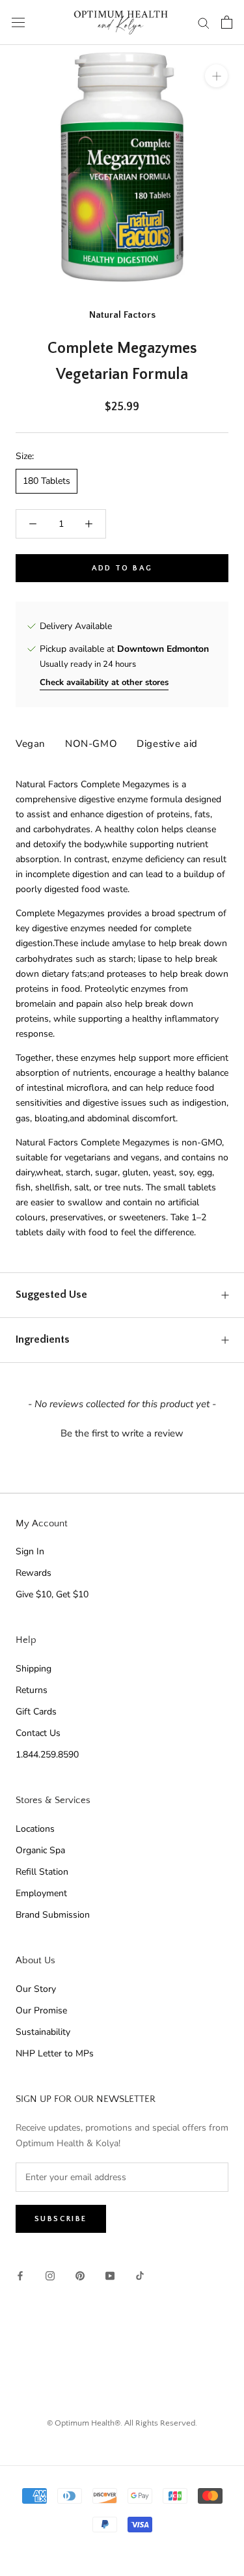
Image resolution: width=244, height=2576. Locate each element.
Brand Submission (53, 1915)
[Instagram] (50, 2275)
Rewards (34, 1573)
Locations (35, 1829)
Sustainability (43, 2032)
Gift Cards (36, 1712)
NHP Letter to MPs (55, 2053)
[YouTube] (110, 2275)
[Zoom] (216, 76)
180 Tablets (47, 481)
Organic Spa (40, 1850)
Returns (32, 1690)
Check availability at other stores (104, 682)
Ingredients (43, 1339)
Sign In (30, 1551)
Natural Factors (122, 315)
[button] (122, 1432)
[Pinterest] (80, 2275)
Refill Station (42, 1872)
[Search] (204, 22)
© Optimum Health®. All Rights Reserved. (122, 2423)
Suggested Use (51, 1295)
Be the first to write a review (122, 1433)
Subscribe (61, 2219)
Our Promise (41, 2010)
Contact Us (38, 1733)
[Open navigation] (18, 22)
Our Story (36, 1989)
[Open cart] (227, 22)
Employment (41, 1893)
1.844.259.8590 (47, 1755)
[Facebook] (20, 2275)
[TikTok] (140, 2275)
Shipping (34, 1669)
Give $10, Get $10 (52, 1594)
